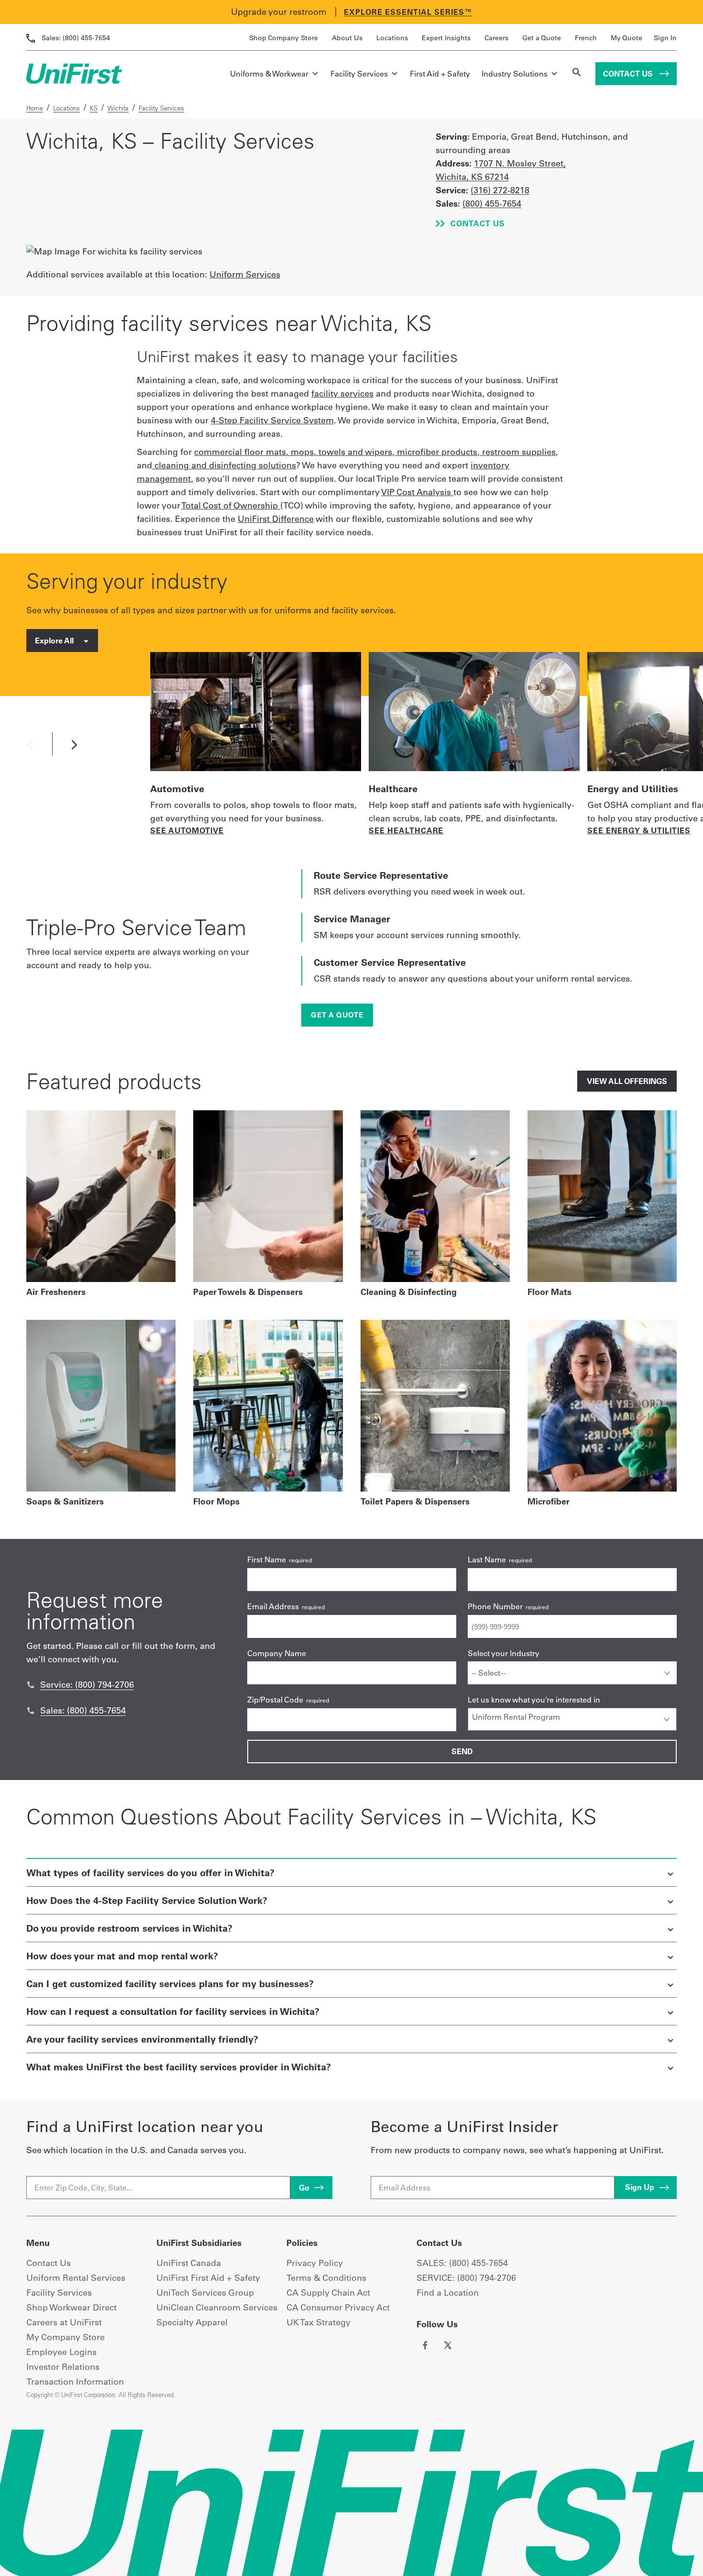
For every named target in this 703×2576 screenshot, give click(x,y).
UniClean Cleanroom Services (217, 2307)
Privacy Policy (315, 2263)
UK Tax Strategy (319, 2322)
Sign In (665, 38)
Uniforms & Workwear (269, 74)
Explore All (55, 641)
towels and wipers (355, 452)
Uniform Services (245, 274)
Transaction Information (75, 2382)
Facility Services (359, 74)
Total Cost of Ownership (231, 505)
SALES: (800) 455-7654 (462, 2263)
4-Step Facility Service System (272, 420)
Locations (392, 38)
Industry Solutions (515, 74)
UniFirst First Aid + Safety (208, 2278)
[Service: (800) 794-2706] (31, 1685)
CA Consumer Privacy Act (338, 2307)
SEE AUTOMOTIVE (187, 830)
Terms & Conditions (326, 2278)
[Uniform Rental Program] (572, 1717)
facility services (342, 393)
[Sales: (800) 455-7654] (31, 1711)
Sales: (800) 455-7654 (83, 1710)
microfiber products (437, 452)
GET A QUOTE (337, 1015)
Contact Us (629, 74)
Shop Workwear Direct (71, 2307)
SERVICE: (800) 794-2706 (466, 2278)
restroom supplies (519, 452)
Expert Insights (446, 38)
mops (302, 452)
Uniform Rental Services (76, 2278)
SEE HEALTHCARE (406, 830)
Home (35, 108)
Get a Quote (542, 38)
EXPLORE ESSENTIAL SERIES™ (408, 12)
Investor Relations (63, 2367)
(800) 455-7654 (76, 38)
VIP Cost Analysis (417, 492)
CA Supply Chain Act (328, 2293)
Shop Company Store (284, 38)
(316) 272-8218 (500, 190)
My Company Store (66, 2337)
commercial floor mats (240, 452)
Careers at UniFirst (64, 2322)
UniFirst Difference (276, 519)
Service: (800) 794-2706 (87, 1685)
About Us (347, 38)
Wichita (118, 108)
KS (94, 108)
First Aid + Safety (440, 74)
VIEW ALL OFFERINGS (627, 1081)
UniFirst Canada (189, 2263)
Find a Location (448, 2293)
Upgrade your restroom (279, 12)
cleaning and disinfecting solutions (225, 465)
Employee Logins (61, 2352)
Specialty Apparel (192, 2322)
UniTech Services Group (205, 2293)
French (586, 38)
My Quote (626, 38)
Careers (496, 38)
